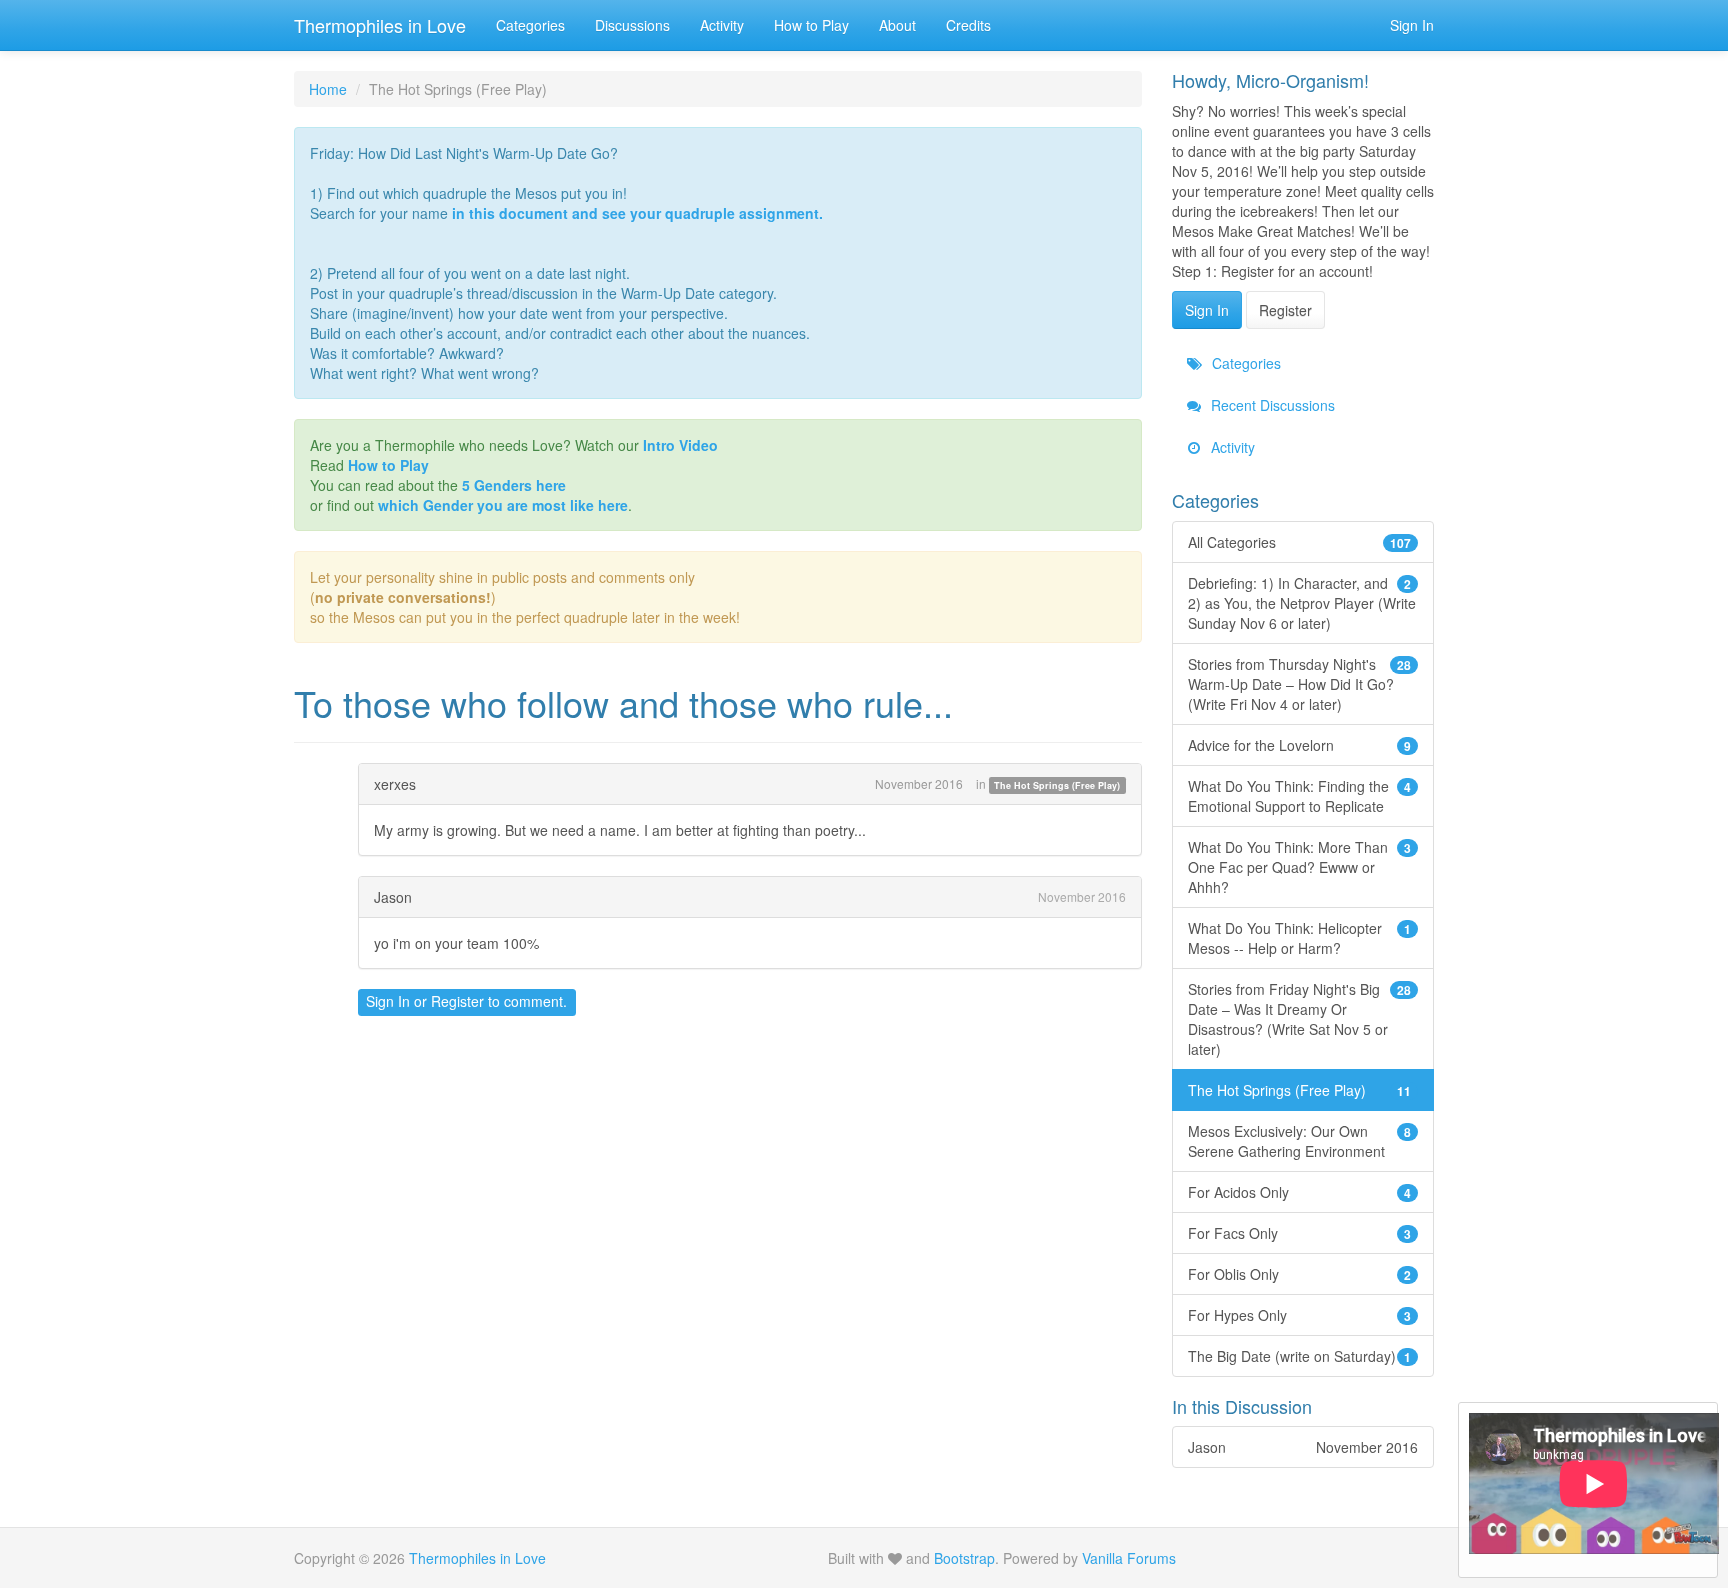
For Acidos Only (1300, 1192)
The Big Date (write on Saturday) (1300, 1356)
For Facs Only (1300, 1233)
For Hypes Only (1300, 1315)
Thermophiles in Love (380, 25)
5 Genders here (514, 485)
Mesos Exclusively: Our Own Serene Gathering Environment (1300, 1141)
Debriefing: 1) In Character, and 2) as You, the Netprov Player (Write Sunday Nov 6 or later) (1302, 603)
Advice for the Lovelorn (1300, 745)
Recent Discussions (1271, 405)
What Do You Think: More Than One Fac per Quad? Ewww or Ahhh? (1300, 867)
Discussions (632, 25)
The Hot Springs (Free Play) (1057, 785)
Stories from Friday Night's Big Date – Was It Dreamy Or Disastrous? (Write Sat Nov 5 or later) (1300, 1019)
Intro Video (680, 445)
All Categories (1300, 542)
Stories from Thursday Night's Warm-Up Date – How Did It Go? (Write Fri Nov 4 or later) (1300, 684)
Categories (530, 25)
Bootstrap (964, 1558)
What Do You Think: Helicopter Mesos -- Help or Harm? (1300, 938)
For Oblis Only (1300, 1274)
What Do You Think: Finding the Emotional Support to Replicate (1300, 796)
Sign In (1412, 25)
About (897, 25)
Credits (968, 25)
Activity (722, 25)
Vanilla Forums (1129, 1558)
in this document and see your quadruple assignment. (637, 213)
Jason (393, 897)
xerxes (395, 784)
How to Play (811, 25)
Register (457, 1001)
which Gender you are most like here (503, 505)
